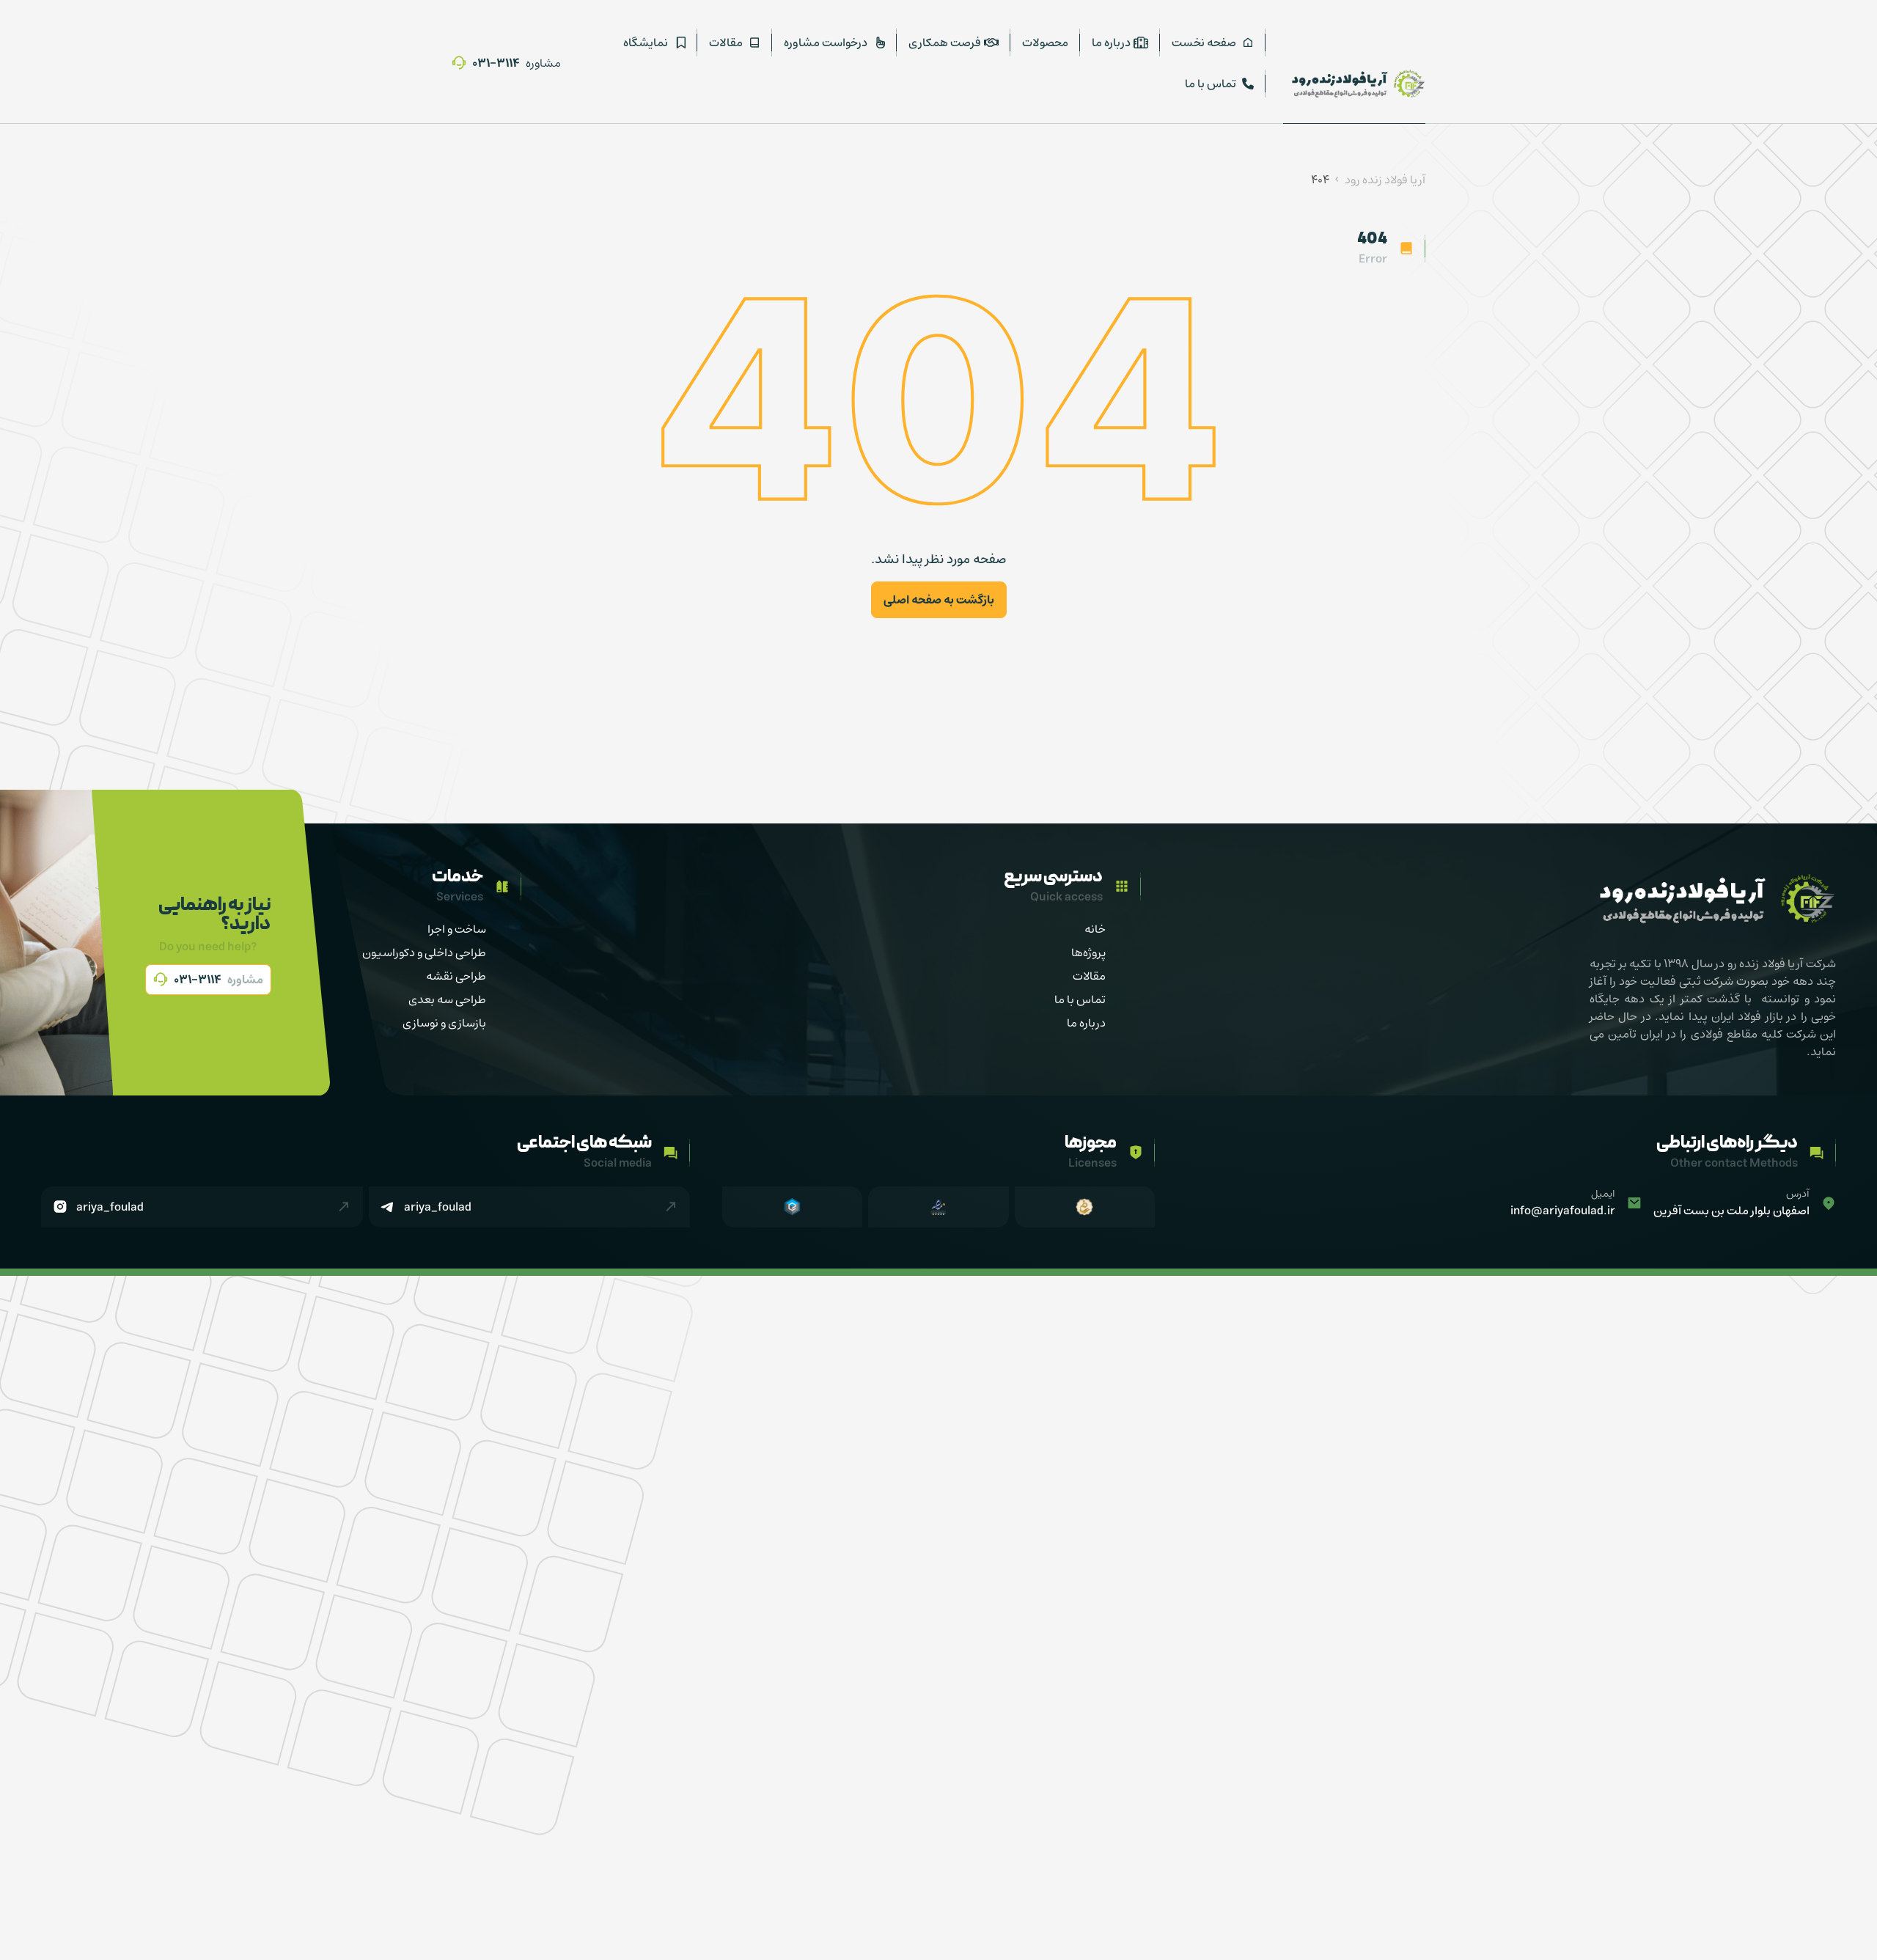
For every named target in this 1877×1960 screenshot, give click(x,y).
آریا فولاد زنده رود (1385, 180)
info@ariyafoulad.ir (1563, 1211)
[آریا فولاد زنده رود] (1354, 84)
